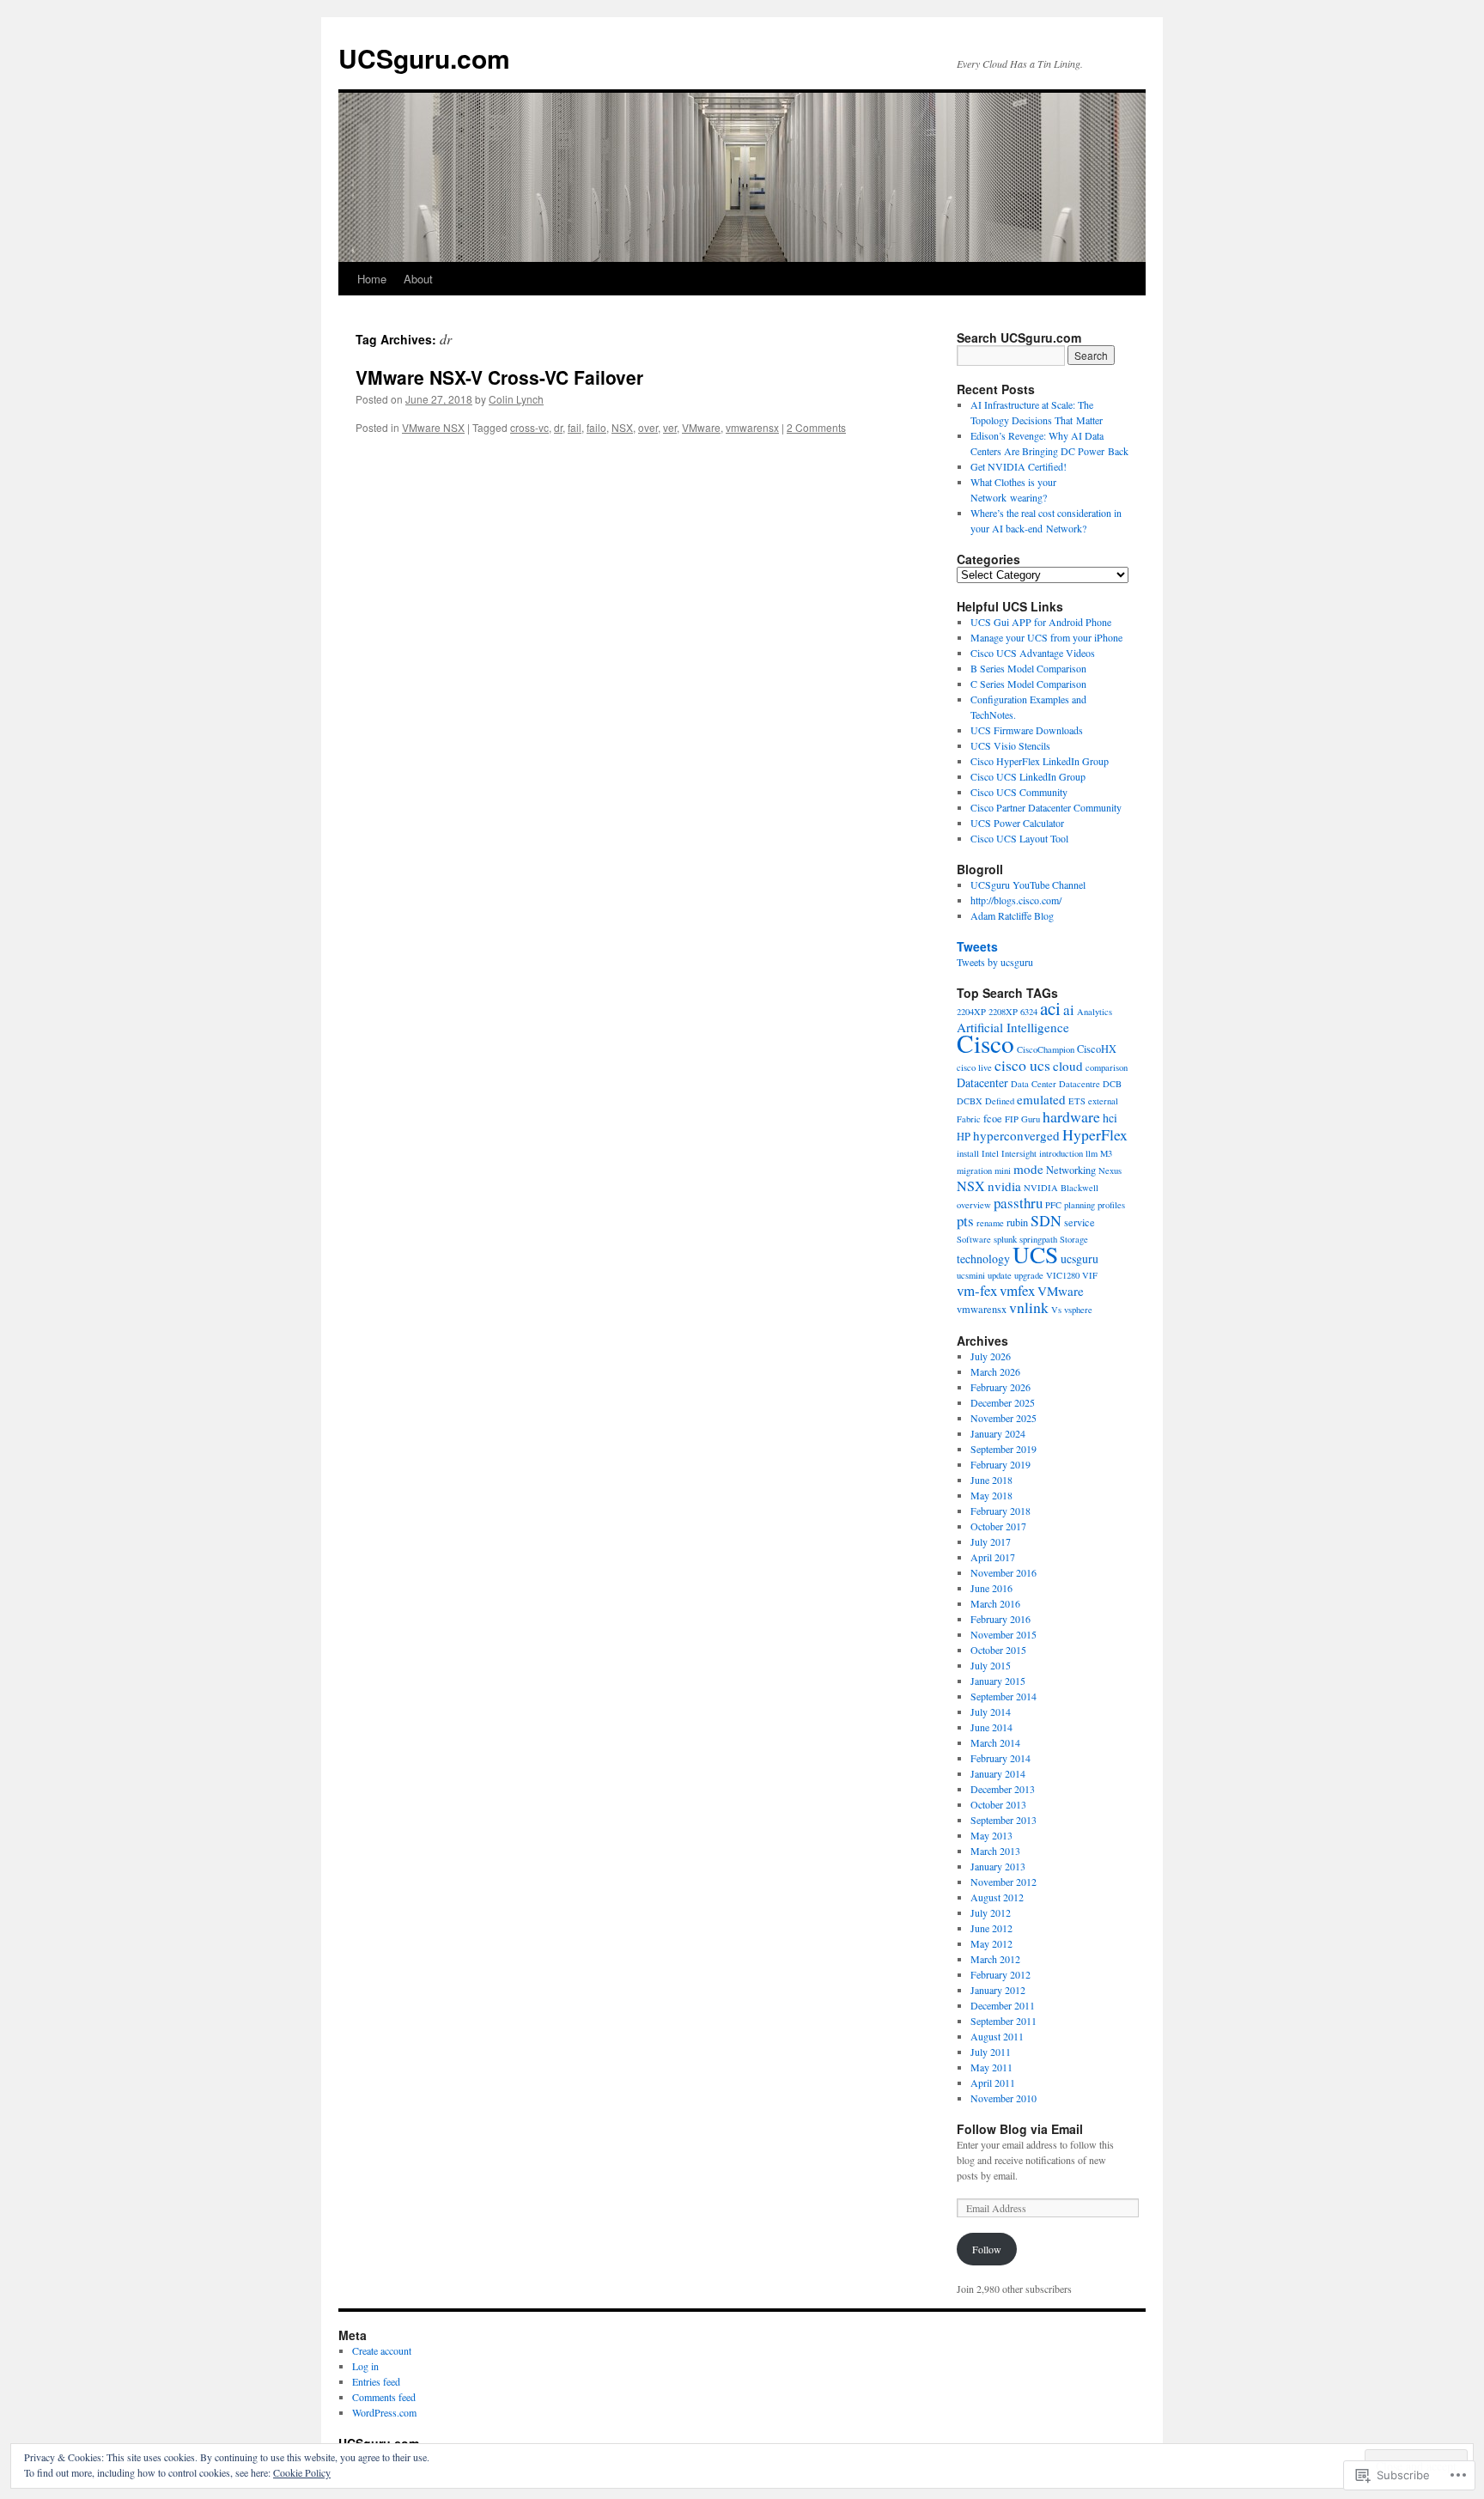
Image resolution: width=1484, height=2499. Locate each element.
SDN (1046, 1220)
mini (1003, 1170)
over (648, 427)
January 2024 (998, 1433)
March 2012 (995, 1959)
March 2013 (995, 1851)
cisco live (974, 1067)
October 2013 (998, 1804)
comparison (1107, 1067)
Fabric (969, 1119)
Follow (987, 2249)
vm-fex (977, 1290)
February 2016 (1000, 1619)
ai (1069, 1009)
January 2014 (998, 1773)
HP (964, 1137)
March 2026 (995, 1371)
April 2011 (993, 2082)
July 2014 (991, 1712)
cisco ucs (1022, 1065)
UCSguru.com (424, 58)
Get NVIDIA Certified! (1019, 466)
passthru (1018, 1203)
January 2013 (998, 1866)
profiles (1111, 1205)
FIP (1012, 1119)
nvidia (1004, 1186)
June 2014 (991, 1727)
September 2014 (1004, 1696)
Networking (1071, 1170)
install (968, 1153)
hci (1110, 1118)
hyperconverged (1016, 1135)
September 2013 (1004, 1820)
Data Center (1034, 1084)
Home (372, 279)
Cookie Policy (302, 2472)
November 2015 (1004, 1634)
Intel (990, 1153)
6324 (1029, 1012)
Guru (1031, 1119)
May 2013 (991, 1835)
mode (1028, 1169)
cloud (1068, 1066)
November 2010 (1004, 2098)
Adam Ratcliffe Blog (1012, 915)
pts (965, 1221)
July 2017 (991, 1541)
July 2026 (991, 1356)
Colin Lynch (516, 399)
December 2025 (1003, 1402)
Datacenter (982, 1082)
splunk (1005, 1239)
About (418, 279)
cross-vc (529, 427)
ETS (1077, 1101)
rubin (1017, 1222)
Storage (1074, 1239)
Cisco (985, 1043)
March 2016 (995, 1603)
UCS (1035, 1254)
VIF (1090, 1275)
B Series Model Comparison (1028, 668)
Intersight (1019, 1153)
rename (990, 1223)
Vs (1056, 1310)
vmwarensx (752, 427)
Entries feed (376, 2381)
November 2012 (1004, 1882)
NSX (622, 427)
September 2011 (1004, 2021)
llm (1092, 1153)
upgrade (1029, 1275)
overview (974, 1205)
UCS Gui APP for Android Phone (1041, 622)
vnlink (1029, 1307)
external (1103, 1101)
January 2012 (998, 1990)
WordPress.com (384, 2412)
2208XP (1003, 1012)
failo (596, 427)
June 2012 (991, 1928)
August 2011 (997, 2036)
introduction (1061, 1153)
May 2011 (991, 2067)
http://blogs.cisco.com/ (1016, 900)
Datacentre (1080, 1084)
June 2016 (991, 1588)
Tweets (977, 946)
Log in (365, 2366)
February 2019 (1000, 1464)
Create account (382, 2350)
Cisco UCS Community (1019, 792)
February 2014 (1000, 1758)
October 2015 (998, 1650)
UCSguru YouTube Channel (1028, 885)
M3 (1106, 1153)
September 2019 (1004, 1449)
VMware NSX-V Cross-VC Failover (499, 377)
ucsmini (971, 1275)
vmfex (1017, 1290)
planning (1080, 1205)
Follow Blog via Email (1020, 2129)
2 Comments (816, 427)
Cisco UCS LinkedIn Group (1028, 776)
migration (974, 1170)
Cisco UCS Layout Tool (1019, 838)
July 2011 (991, 2052)
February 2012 (1000, 1974)
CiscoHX (1097, 1049)
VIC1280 (1063, 1275)
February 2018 (1000, 1511)
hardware (1071, 1116)
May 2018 (991, 1495)
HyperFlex (1095, 1134)
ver (670, 427)
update (1000, 1275)
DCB (1112, 1084)
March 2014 (995, 1742)
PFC (1053, 1205)
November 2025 (1004, 1418)
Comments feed (384, 2397)
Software (974, 1239)
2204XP (971, 1012)
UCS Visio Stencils (1010, 745)
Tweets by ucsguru (995, 962)
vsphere (1078, 1310)
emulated (1041, 1099)
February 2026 (1000, 1387)
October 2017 (998, 1526)
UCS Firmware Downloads (1027, 730)
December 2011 (1003, 2005)
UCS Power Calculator (1017, 823)
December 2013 (1003, 1789)
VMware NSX (433, 427)
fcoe (993, 1119)
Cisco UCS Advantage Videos (1033, 653)
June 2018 (991, 1480)
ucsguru (1080, 1259)
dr (558, 427)
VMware (701, 427)
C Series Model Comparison (1028, 684)
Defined (1000, 1101)
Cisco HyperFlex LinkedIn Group (1040, 761)
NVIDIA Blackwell (1061, 1188)
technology (983, 1259)
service (1080, 1222)
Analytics (1095, 1012)
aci (1050, 1008)
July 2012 (991, 1912)
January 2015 (998, 1681)
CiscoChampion (1046, 1049)
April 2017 (993, 1557)
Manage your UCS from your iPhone (1046, 637)
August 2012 (997, 1897)
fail (575, 427)
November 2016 (1004, 1572)
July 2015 (991, 1665)
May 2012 (991, 1943)
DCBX (970, 1101)
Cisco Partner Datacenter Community (1046, 807)
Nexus (1110, 1170)
